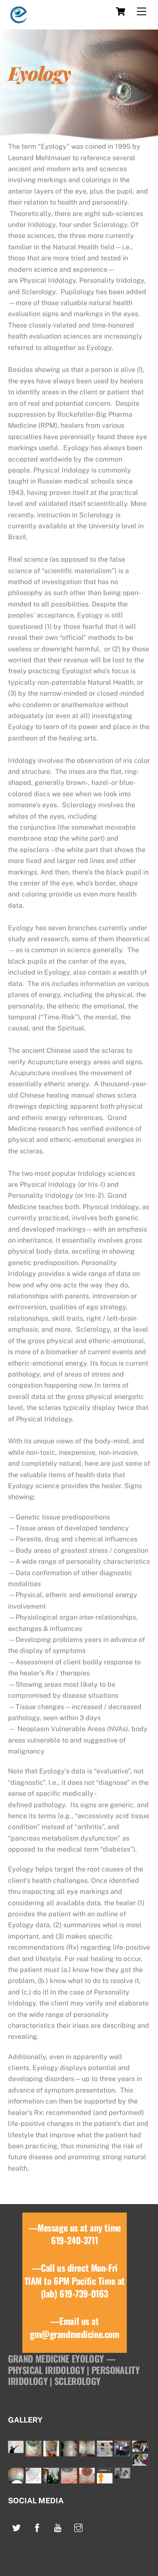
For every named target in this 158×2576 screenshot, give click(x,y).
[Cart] (121, 11)
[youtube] (58, 2527)
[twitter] (16, 2527)
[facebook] (37, 2527)
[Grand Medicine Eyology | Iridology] (19, 19)
